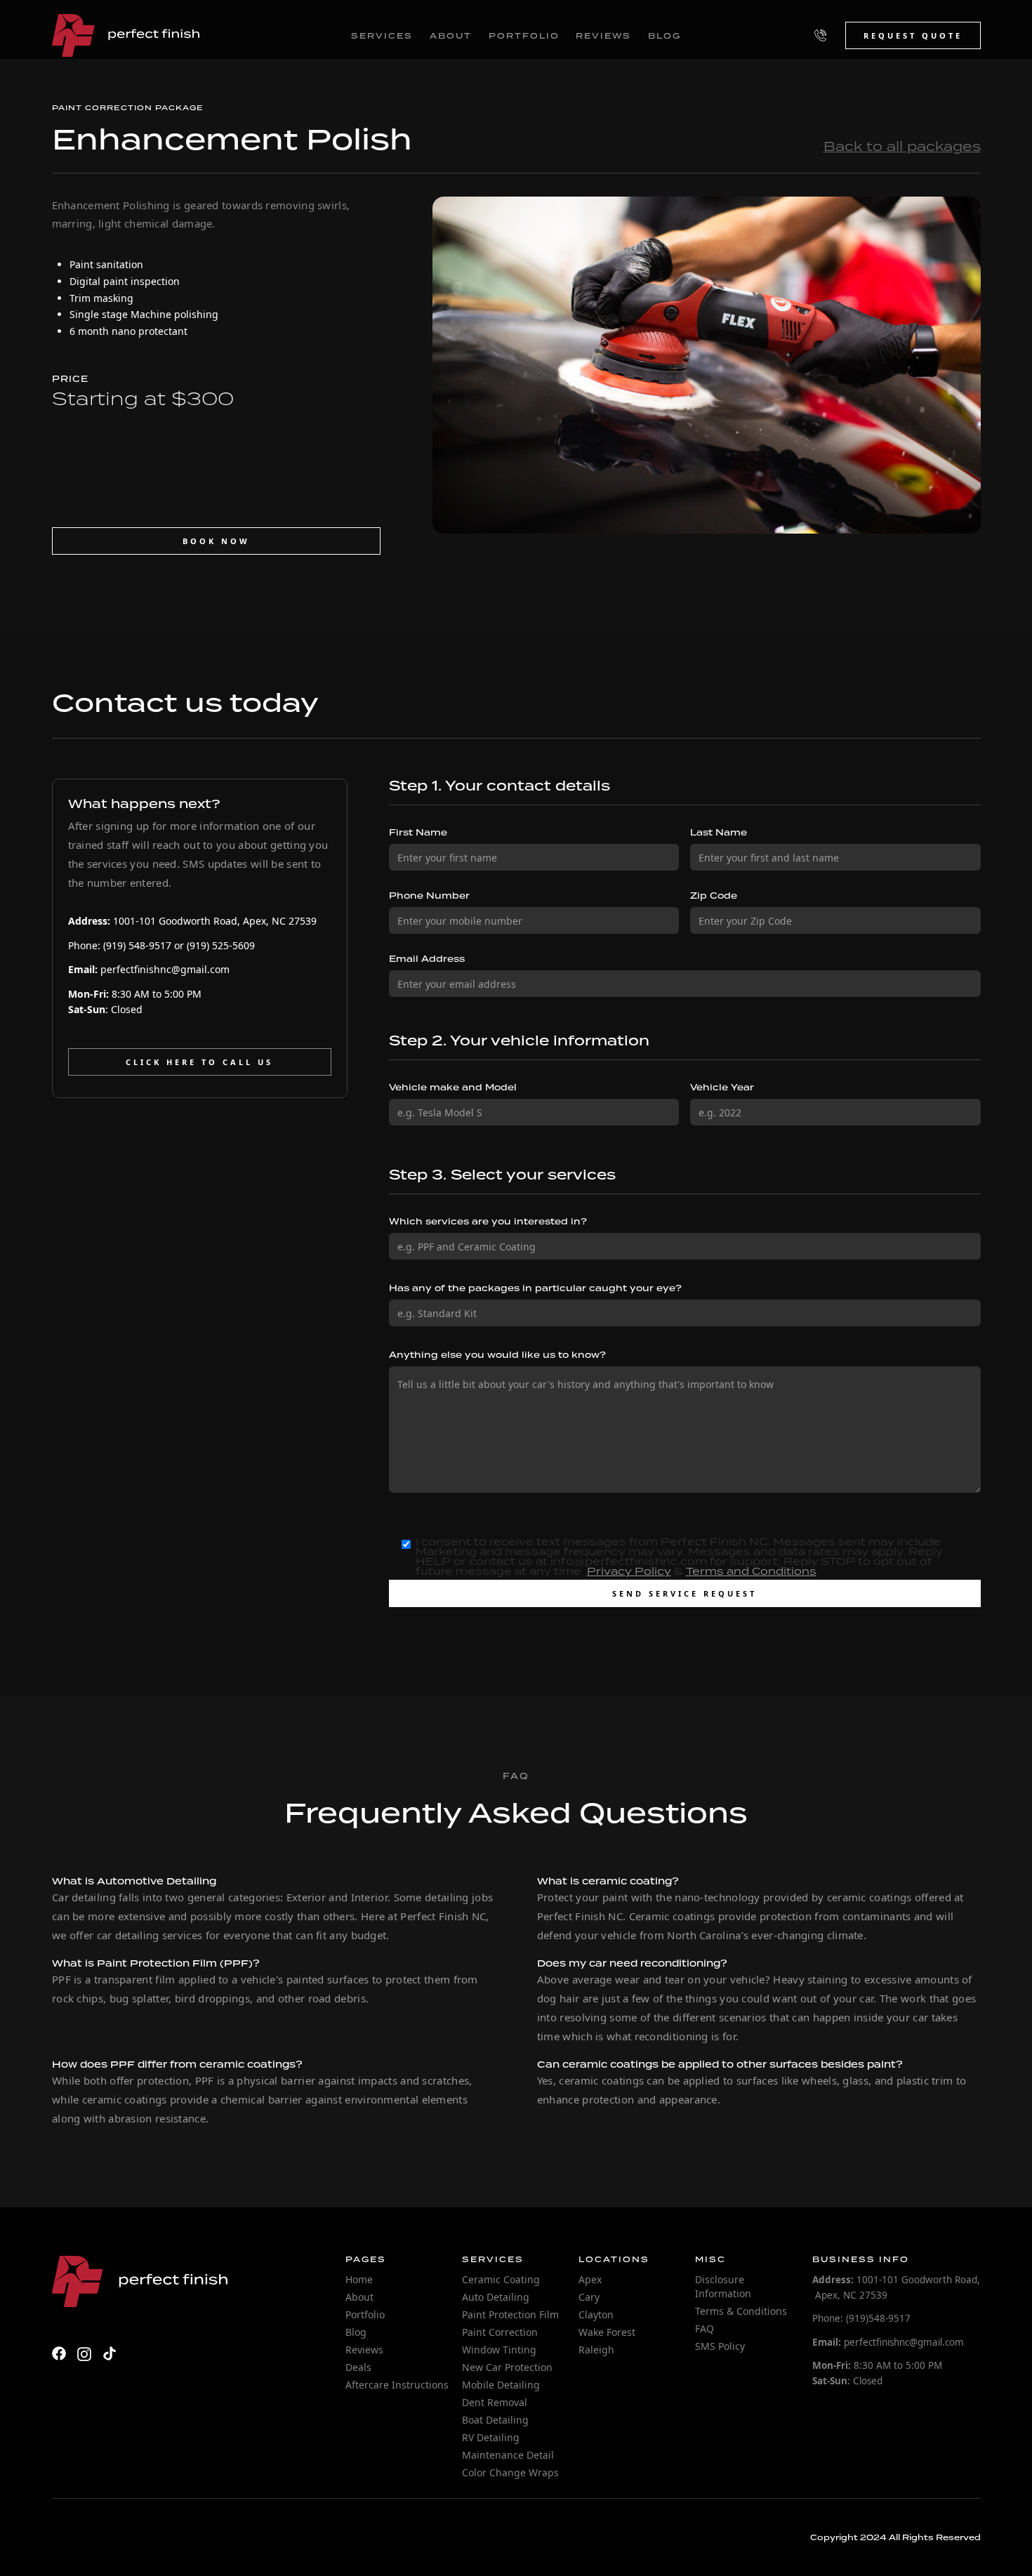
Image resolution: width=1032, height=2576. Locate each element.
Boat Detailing (495, 2420)
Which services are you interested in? (488, 1222)
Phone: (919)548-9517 (861, 2318)
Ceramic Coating (501, 2279)
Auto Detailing (496, 2297)
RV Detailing (491, 2437)
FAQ (704, 2329)
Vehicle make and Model (453, 1088)
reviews (603, 36)
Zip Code (714, 896)
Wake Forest (607, 2332)
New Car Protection (507, 2367)
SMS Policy (720, 2346)
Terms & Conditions (741, 2311)
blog (664, 36)
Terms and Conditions (751, 1571)
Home (359, 2279)
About (359, 2297)
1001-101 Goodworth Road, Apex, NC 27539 (192, 921)
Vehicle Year (722, 1088)
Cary (589, 2297)
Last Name (719, 833)
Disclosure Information (723, 2286)
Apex (590, 2279)
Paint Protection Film (510, 2314)
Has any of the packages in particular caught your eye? (535, 1288)
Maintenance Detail (508, 2455)
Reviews (364, 2350)
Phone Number (429, 896)
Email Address (427, 959)
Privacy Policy (629, 1571)
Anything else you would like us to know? (497, 1355)
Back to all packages (902, 146)
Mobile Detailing (501, 2385)
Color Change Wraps (510, 2472)
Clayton (596, 2314)
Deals (358, 2367)
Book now (216, 541)
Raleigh (596, 2350)
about (451, 36)
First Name (418, 833)
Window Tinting (499, 2350)
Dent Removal (495, 2402)
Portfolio (365, 2314)
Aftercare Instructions (397, 2385)
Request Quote (913, 35)
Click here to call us (199, 1062)
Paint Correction (102, 107)
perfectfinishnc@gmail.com (149, 969)
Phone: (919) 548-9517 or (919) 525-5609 (161, 945)
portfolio (524, 36)
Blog (356, 2332)
